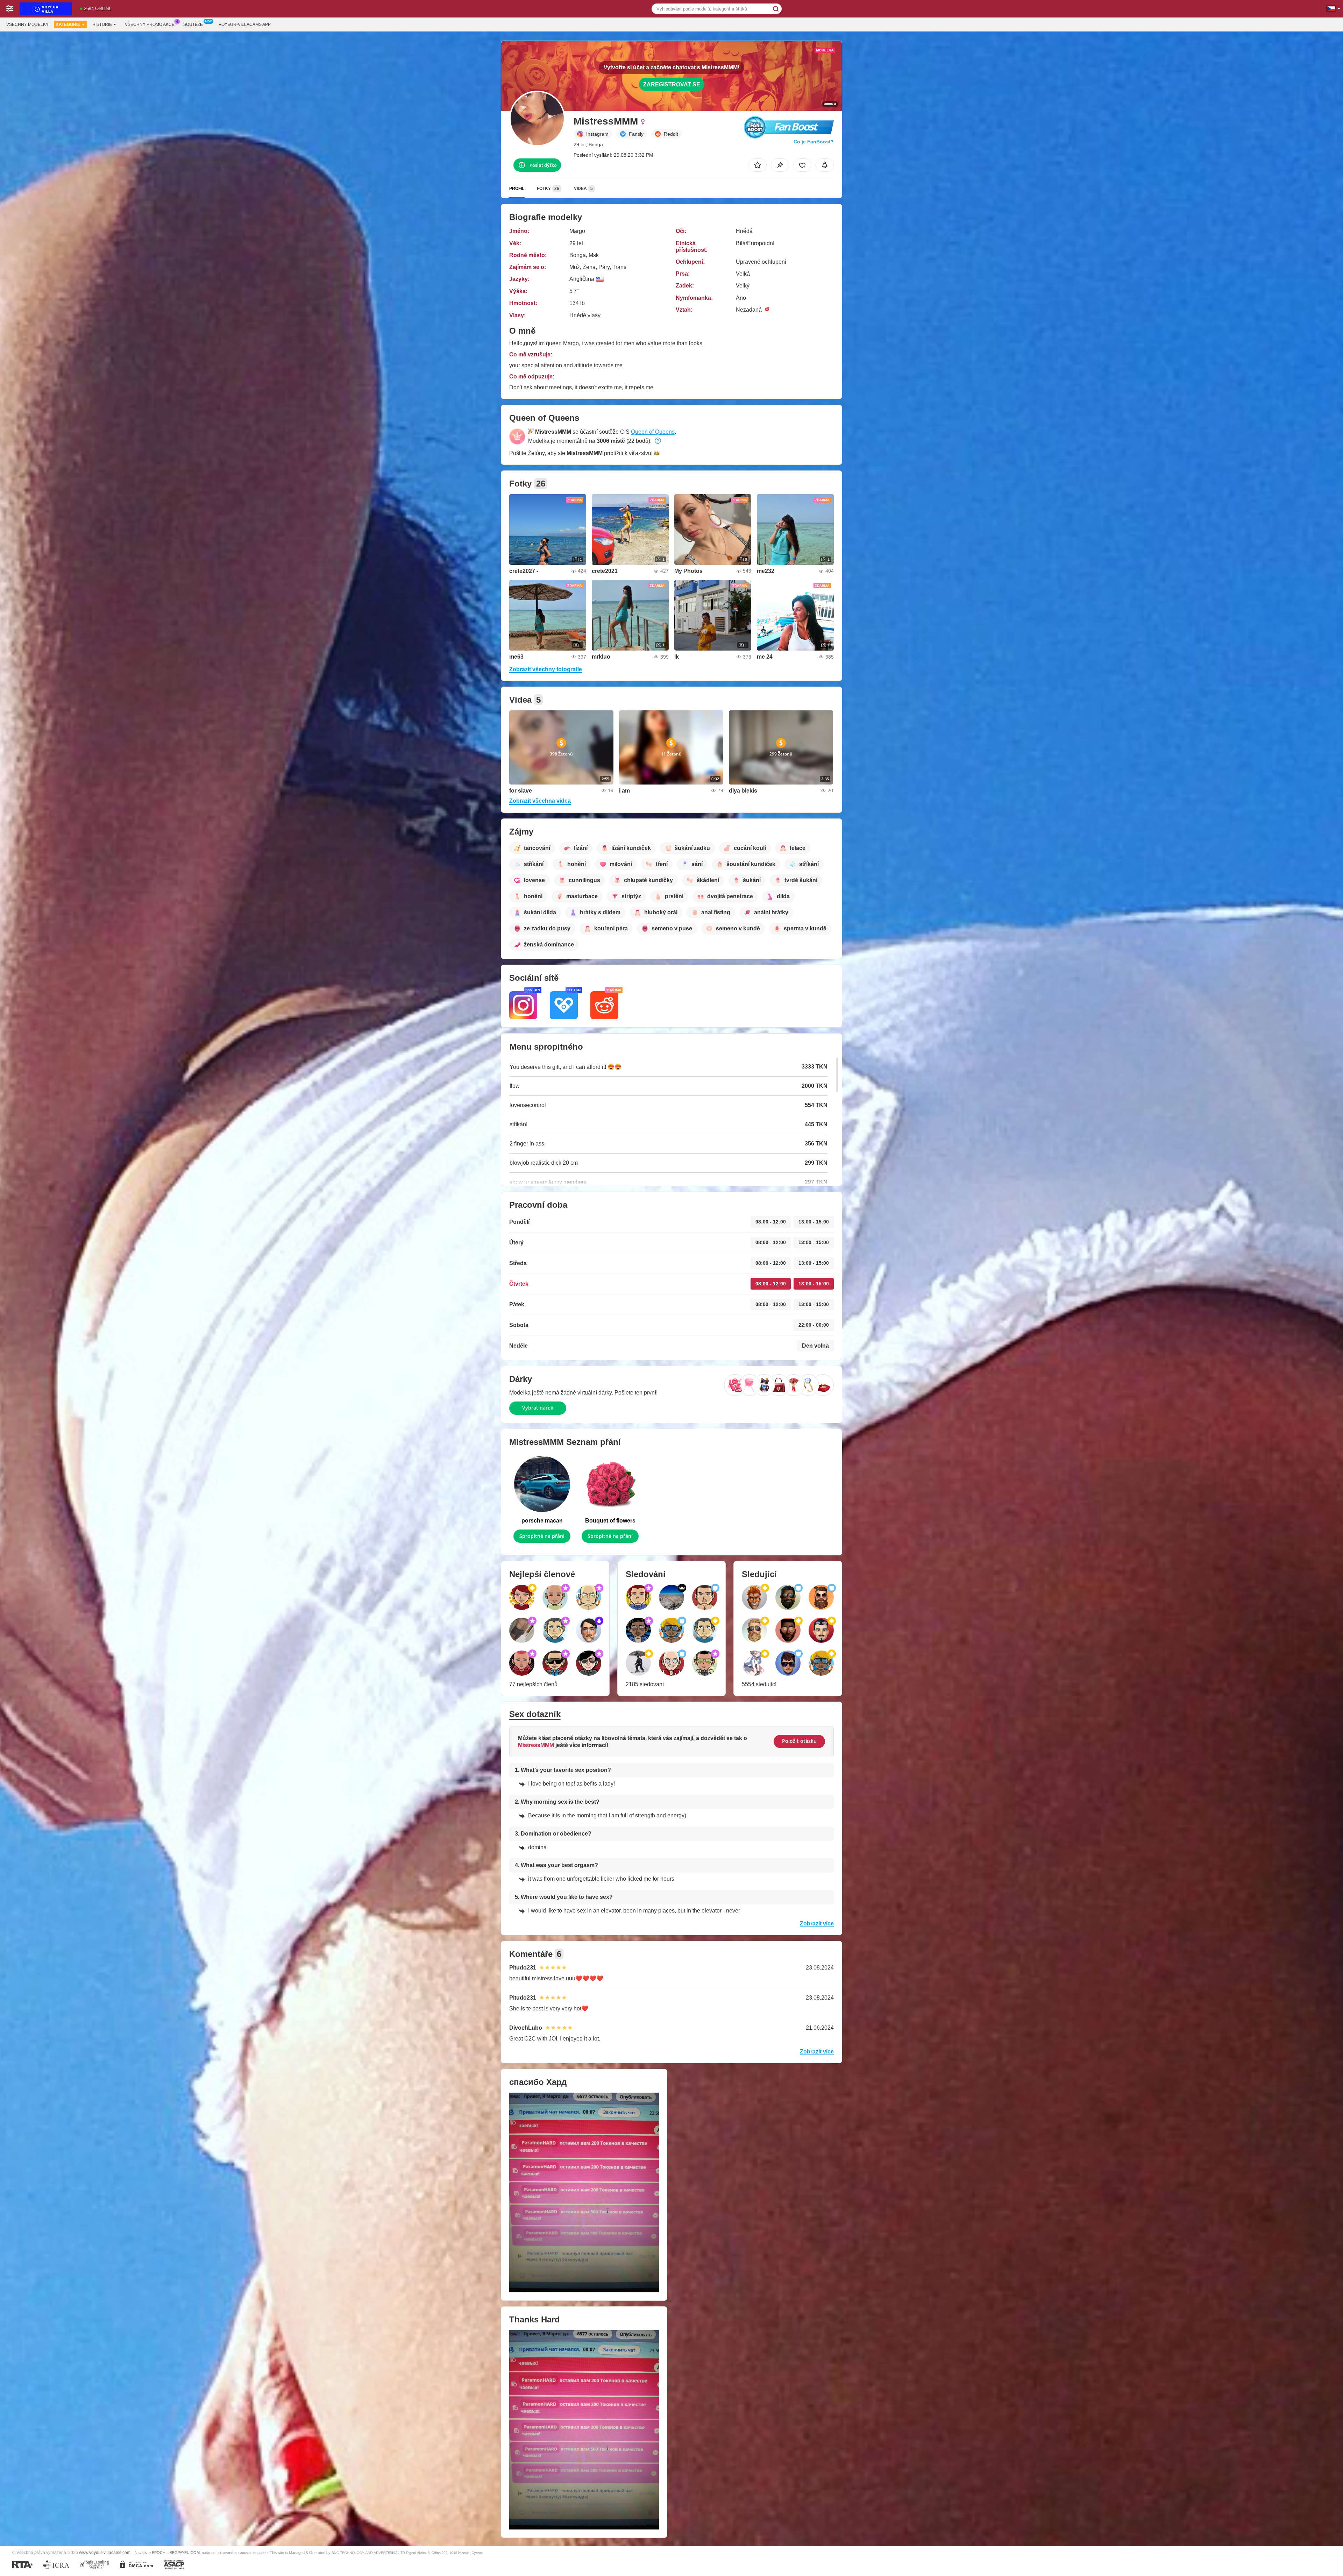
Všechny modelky (27, 24)
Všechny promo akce (150, 24)
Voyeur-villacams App (245, 24)
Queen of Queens (653, 432)
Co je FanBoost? (814, 142)
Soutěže (193, 24)
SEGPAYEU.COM (185, 2553)
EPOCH (159, 2553)
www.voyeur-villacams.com (105, 2552)
